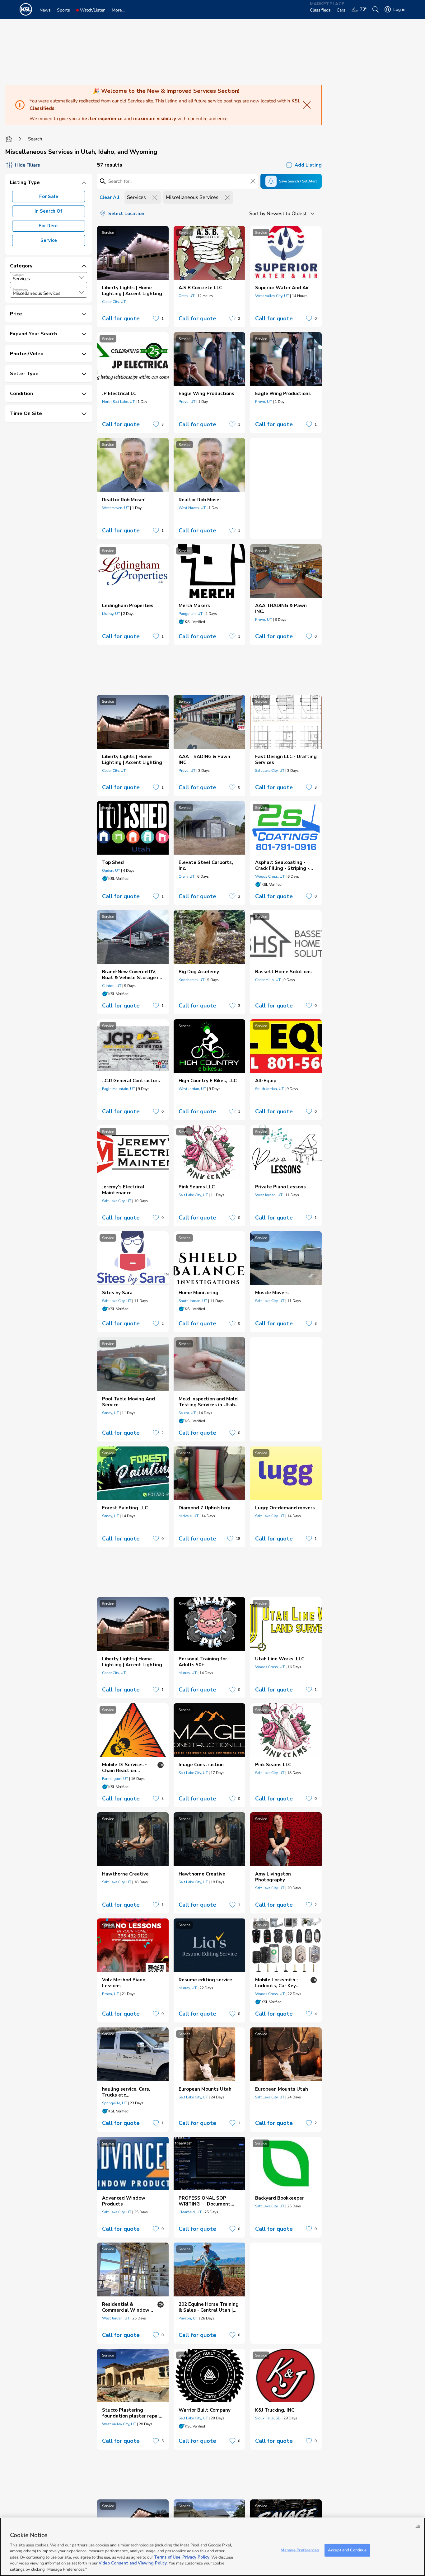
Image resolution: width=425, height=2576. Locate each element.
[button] (82, 278)
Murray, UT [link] (111, 614)
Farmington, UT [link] (115, 1779)
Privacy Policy (196, 2557)
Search (35, 139)
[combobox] (49, 278)
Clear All (110, 197)
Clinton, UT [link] (112, 986)
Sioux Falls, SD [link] (268, 2418)
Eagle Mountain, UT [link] (119, 1089)
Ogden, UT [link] (111, 870)
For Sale (49, 196)
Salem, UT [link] (187, 1413)
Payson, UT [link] (188, 2318)
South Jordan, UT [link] (269, 1089)
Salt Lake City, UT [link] (270, 771)
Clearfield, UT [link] (190, 2212)
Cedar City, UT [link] (114, 302)
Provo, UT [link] (187, 402)
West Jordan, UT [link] (192, 1089)
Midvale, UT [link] (189, 1516)
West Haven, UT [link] (116, 508)
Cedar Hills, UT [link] (268, 980)
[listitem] (133, 277)
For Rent (49, 226)
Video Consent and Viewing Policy (133, 2564)
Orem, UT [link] (187, 296)
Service (49, 240)
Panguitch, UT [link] (191, 614)
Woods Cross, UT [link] (270, 876)
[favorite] (156, 318)
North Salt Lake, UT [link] (118, 402)
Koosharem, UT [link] (191, 980)
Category (18, 275)
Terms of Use (167, 2557)
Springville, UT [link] (114, 2103)
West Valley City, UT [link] (272, 296)
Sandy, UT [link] (110, 1413)
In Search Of (49, 211)
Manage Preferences (300, 2550)
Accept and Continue (347, 2550)
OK (418, 2526)
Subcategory (20, 290)
